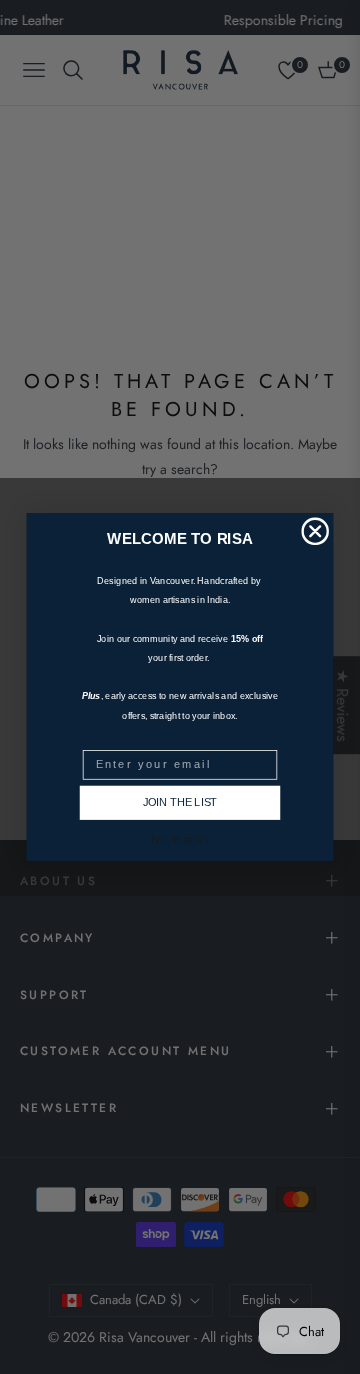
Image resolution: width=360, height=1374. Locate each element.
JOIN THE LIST (180, 803)
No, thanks (180, 840)
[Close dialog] (315, 531)
